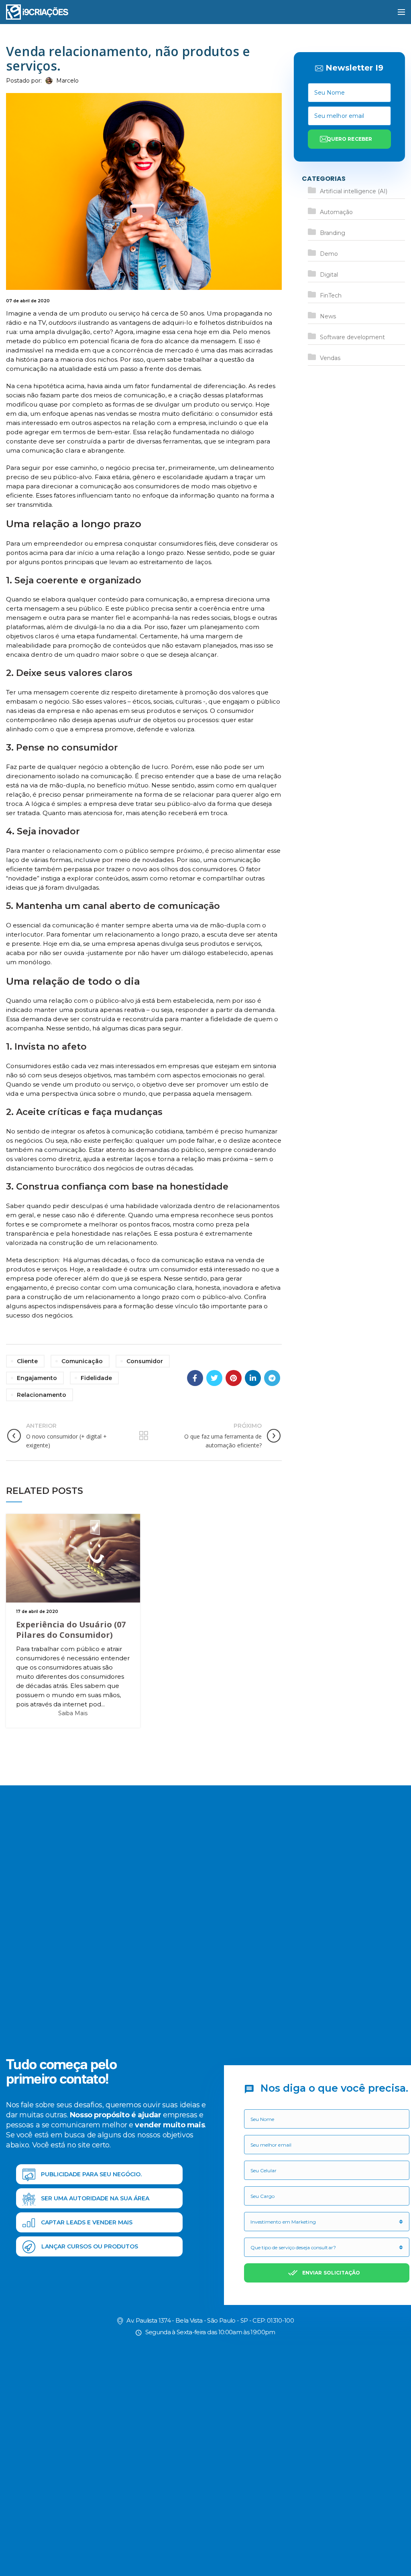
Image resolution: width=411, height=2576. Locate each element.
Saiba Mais (73, 1713)
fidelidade (96, 1378)
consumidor (145, 1361)
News (328, 316)
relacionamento (42, 1395)
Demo (329, 254)
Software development (352, 337)
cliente (27, 1361)
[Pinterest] (234, 1378)
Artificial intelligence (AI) (354, 191)
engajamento (37, 1378)
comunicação (82, 1361)
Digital (329, 275)
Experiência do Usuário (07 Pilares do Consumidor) (71, 1630)
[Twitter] (214, 1378)
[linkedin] (253, 1378)
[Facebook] (195, 1378)
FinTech (331, 295)
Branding (333, 233)
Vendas (330, 358)
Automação (336, 212)
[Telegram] (272, 1378)
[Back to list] (144, 1436)
